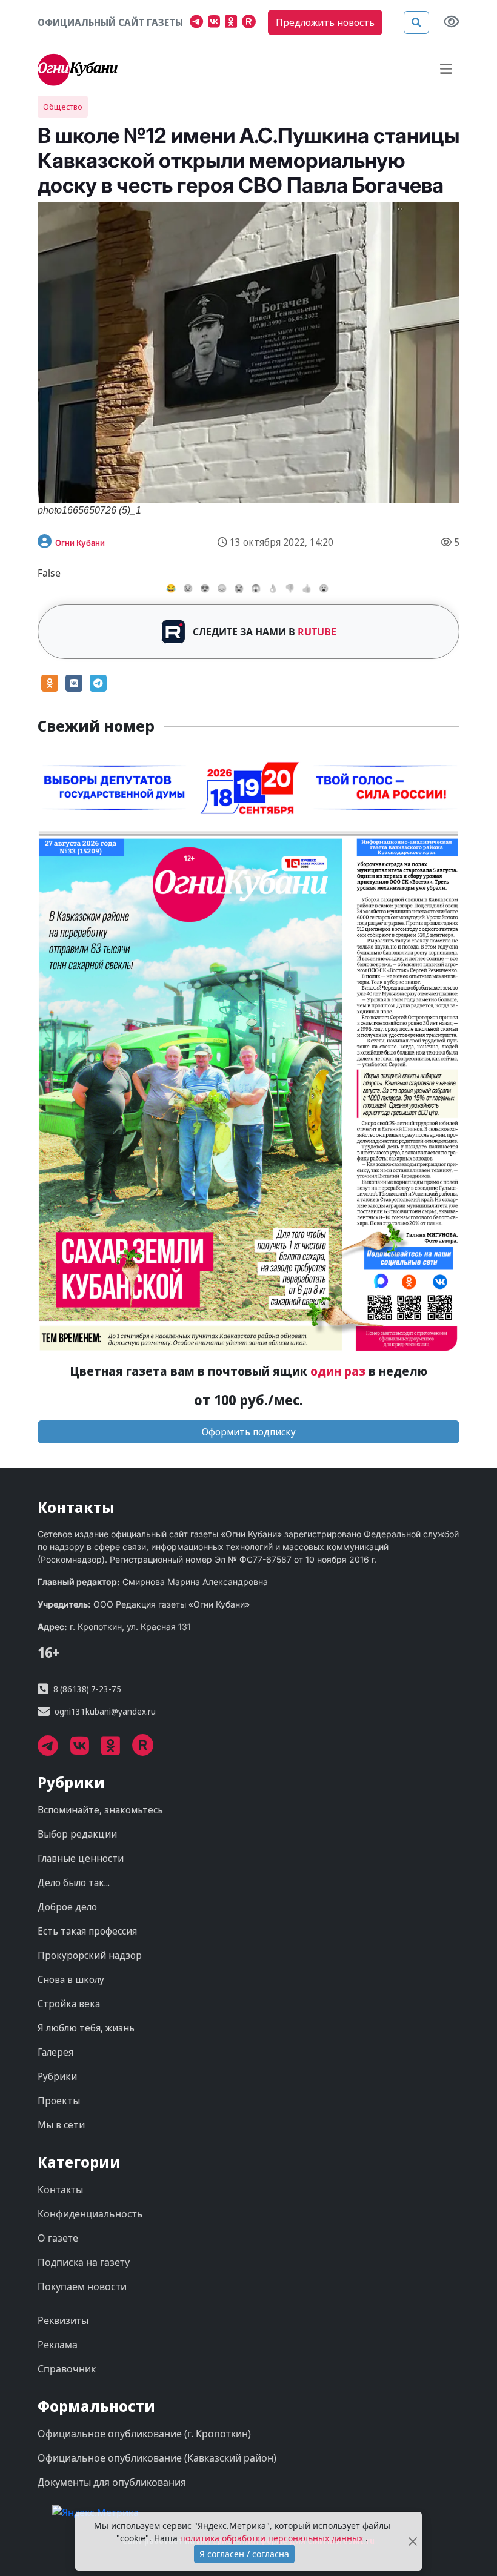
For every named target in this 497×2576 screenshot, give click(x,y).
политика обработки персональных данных (273, 2538)
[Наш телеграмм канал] (199, 23)
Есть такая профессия (87, 1931)
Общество (63, 107)
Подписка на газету (84, 2262)
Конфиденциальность (90, 2214)
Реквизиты (63, 2320)
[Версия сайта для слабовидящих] (452, 23)
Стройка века (69, 2004)
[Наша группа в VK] (216, 23)
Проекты (59, 2101)
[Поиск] (416, 22)
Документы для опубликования (112, 2482)
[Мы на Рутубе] (252, 23)
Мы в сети (61, 2125)
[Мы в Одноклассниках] (233, 23)
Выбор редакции (77, 1834)
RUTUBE (317, 632)
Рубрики (57, 2076)
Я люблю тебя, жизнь (86, 2028)
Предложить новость (325, 22)
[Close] (413, 2541)
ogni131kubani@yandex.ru (105, 1711)
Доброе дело (67, 1907)
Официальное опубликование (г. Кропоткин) (144, 2434)
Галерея (55, 2052)
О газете (58, 2238)
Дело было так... (74, 1882)
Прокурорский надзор (90, 1955)
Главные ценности (81, 1858)
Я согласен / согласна (244, 2554)
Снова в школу (71, 1979)
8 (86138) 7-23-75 (87, 1689)
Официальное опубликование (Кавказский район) (157, 2458)
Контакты (60, 2190)
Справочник (67, 2369)
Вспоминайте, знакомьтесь (100, 1810)
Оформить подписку (249, 1432)
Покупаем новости (82, 2286)
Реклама (58, 2345)
